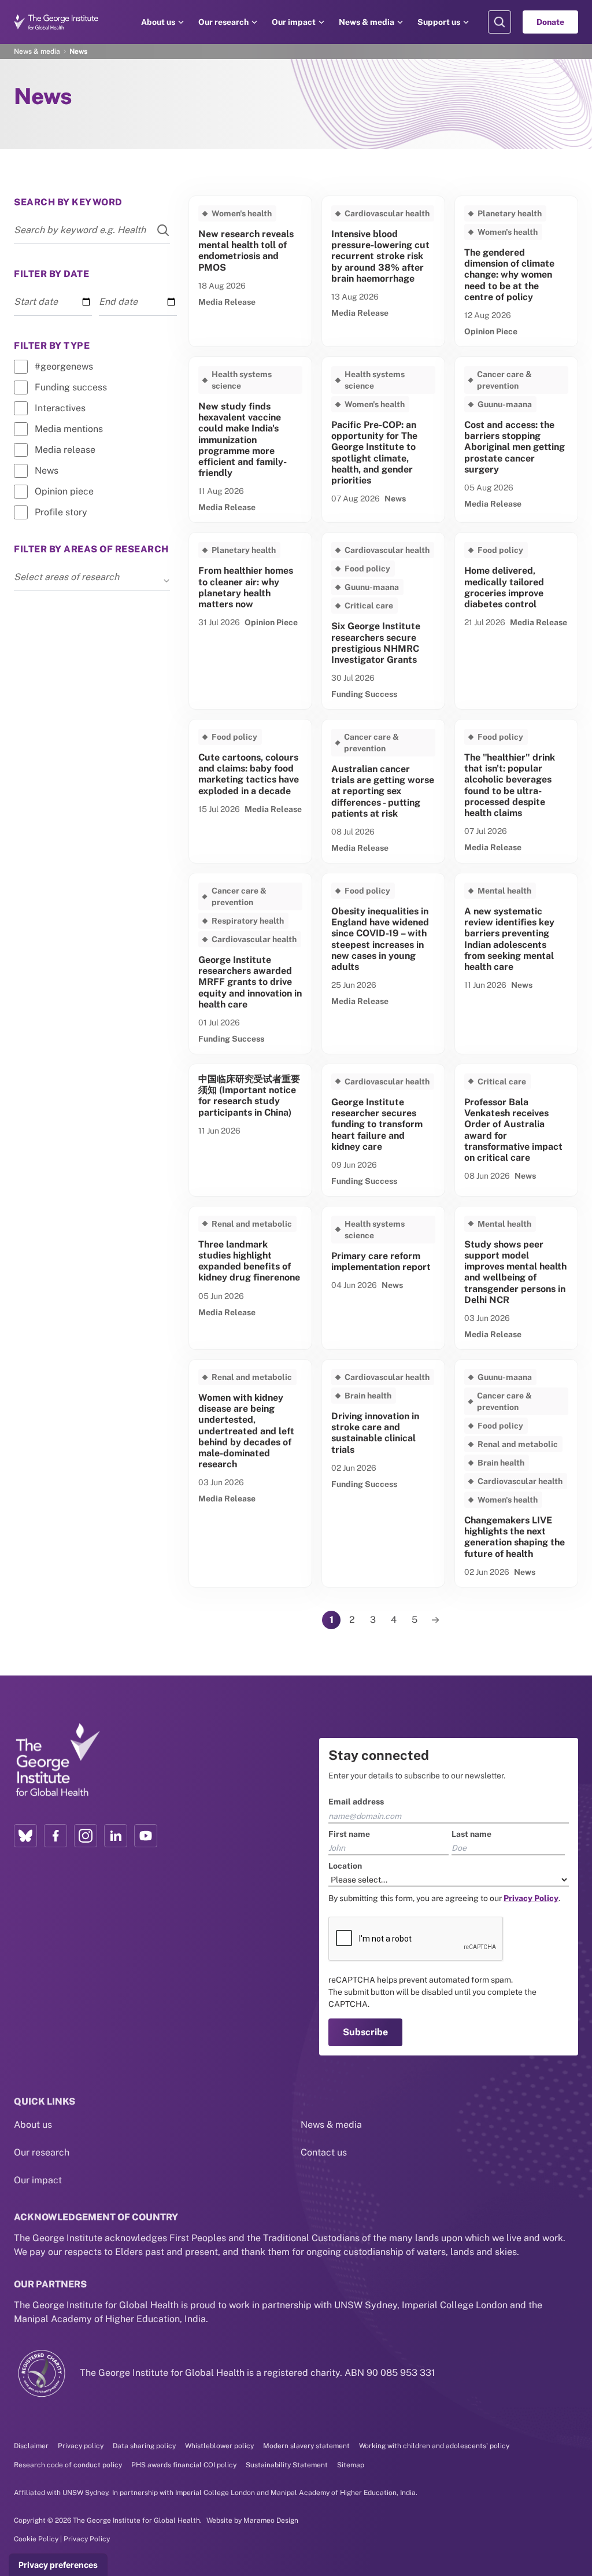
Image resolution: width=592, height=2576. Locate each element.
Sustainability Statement (287, 2465)
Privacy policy (81, 2446)
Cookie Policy (36, 2539)
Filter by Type (52, 346)
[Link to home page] (57, 1761)
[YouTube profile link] (146, 1836)
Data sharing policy (144, 2446)
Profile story (61, 512)
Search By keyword (68, 202)
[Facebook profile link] (55, 1836)
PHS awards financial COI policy (184, 2465)
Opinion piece (64, 491)
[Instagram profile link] (86, 1836)
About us (158, 22)
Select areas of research (66, 577)
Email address (356, 1802)
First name (349, 1834)
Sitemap (351, 2465)
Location (345, 1866)
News (47, 470)
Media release (65, 450)
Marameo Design (271, 2520)
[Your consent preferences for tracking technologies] (58, 2565)
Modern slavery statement (306, 2446)
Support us (439, 22)
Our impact (294, 22)
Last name (471, 1834)
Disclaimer (31, 2446)
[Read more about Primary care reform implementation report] (383, 1278)
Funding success (71, 387)
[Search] (156, 230)
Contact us (324, 2152)
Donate (550, 22)
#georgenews (64, 366)
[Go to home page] (56, 22)
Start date (36, 302)
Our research (223, 22)
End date (118, 302)
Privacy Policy (87, 2539)
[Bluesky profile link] (25, 1836)
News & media (367, 22)
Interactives (60, 408)
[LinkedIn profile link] (116, 1836)
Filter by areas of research (91, 549)
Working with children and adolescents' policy (434, 2446)
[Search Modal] (499, 22)
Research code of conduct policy (68, 2465)
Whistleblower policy (219, 2446)
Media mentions (69, 429)
